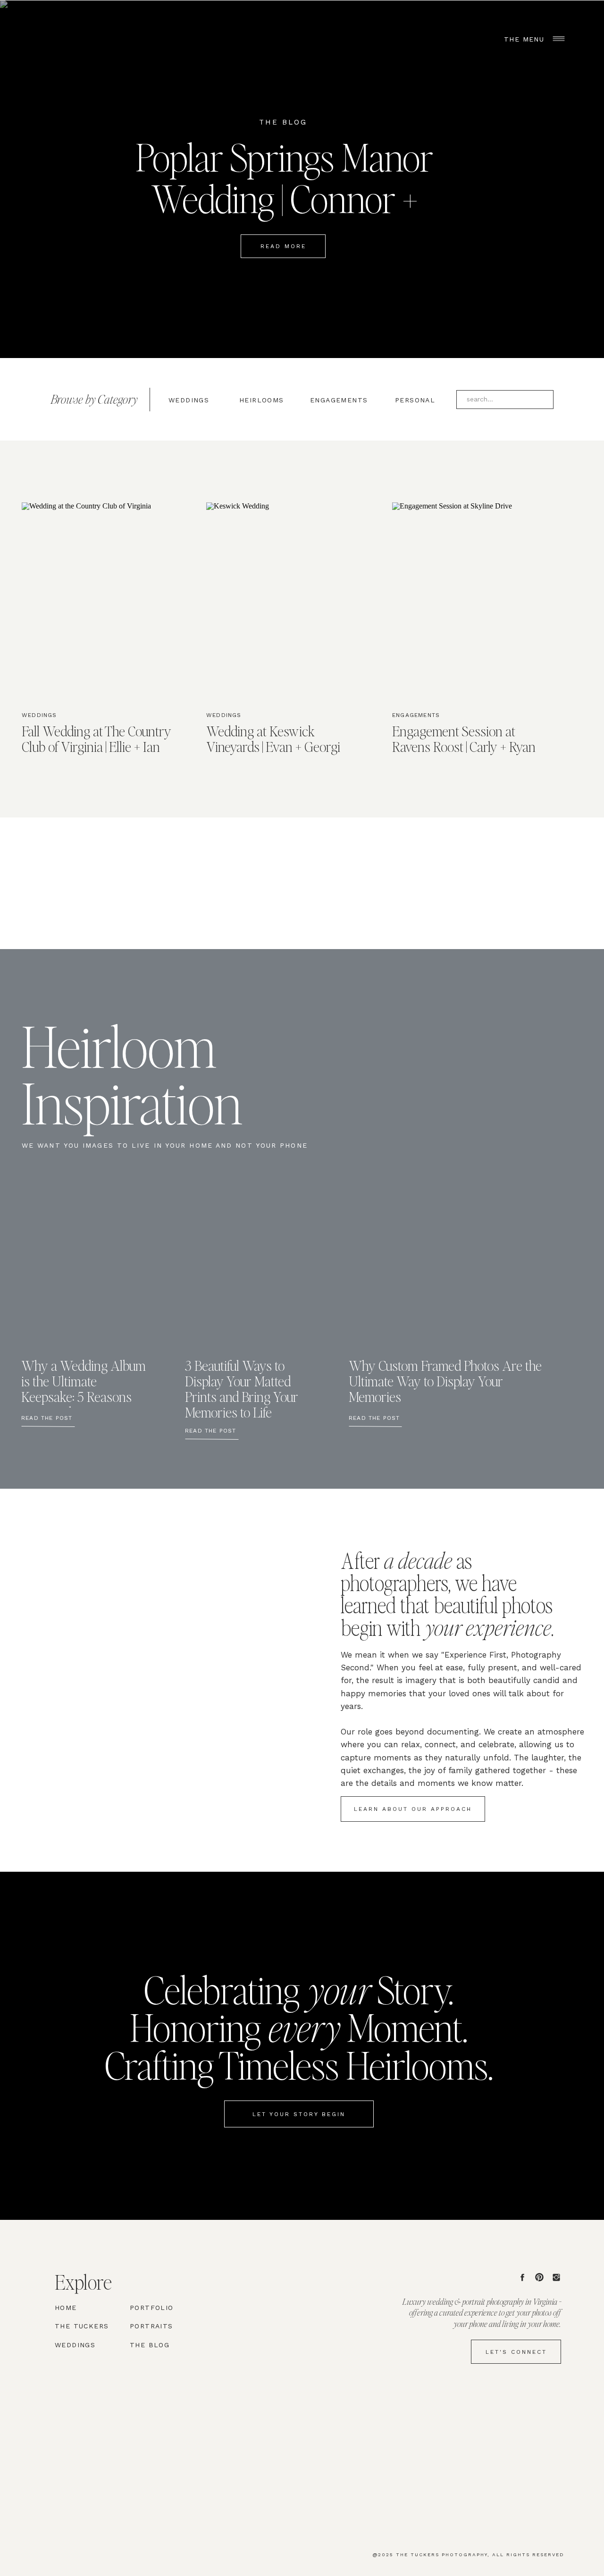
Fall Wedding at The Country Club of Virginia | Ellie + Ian (96, 738)
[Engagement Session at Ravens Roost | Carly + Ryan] (469, 600)
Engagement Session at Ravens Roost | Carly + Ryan (464, 738)
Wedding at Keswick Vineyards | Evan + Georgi (273, 738)
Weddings (39, 715)
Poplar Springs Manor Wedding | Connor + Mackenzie (284, 198)
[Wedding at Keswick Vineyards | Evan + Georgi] (283, 600)
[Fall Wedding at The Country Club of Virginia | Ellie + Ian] (99, 600)
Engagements (416, 715)
